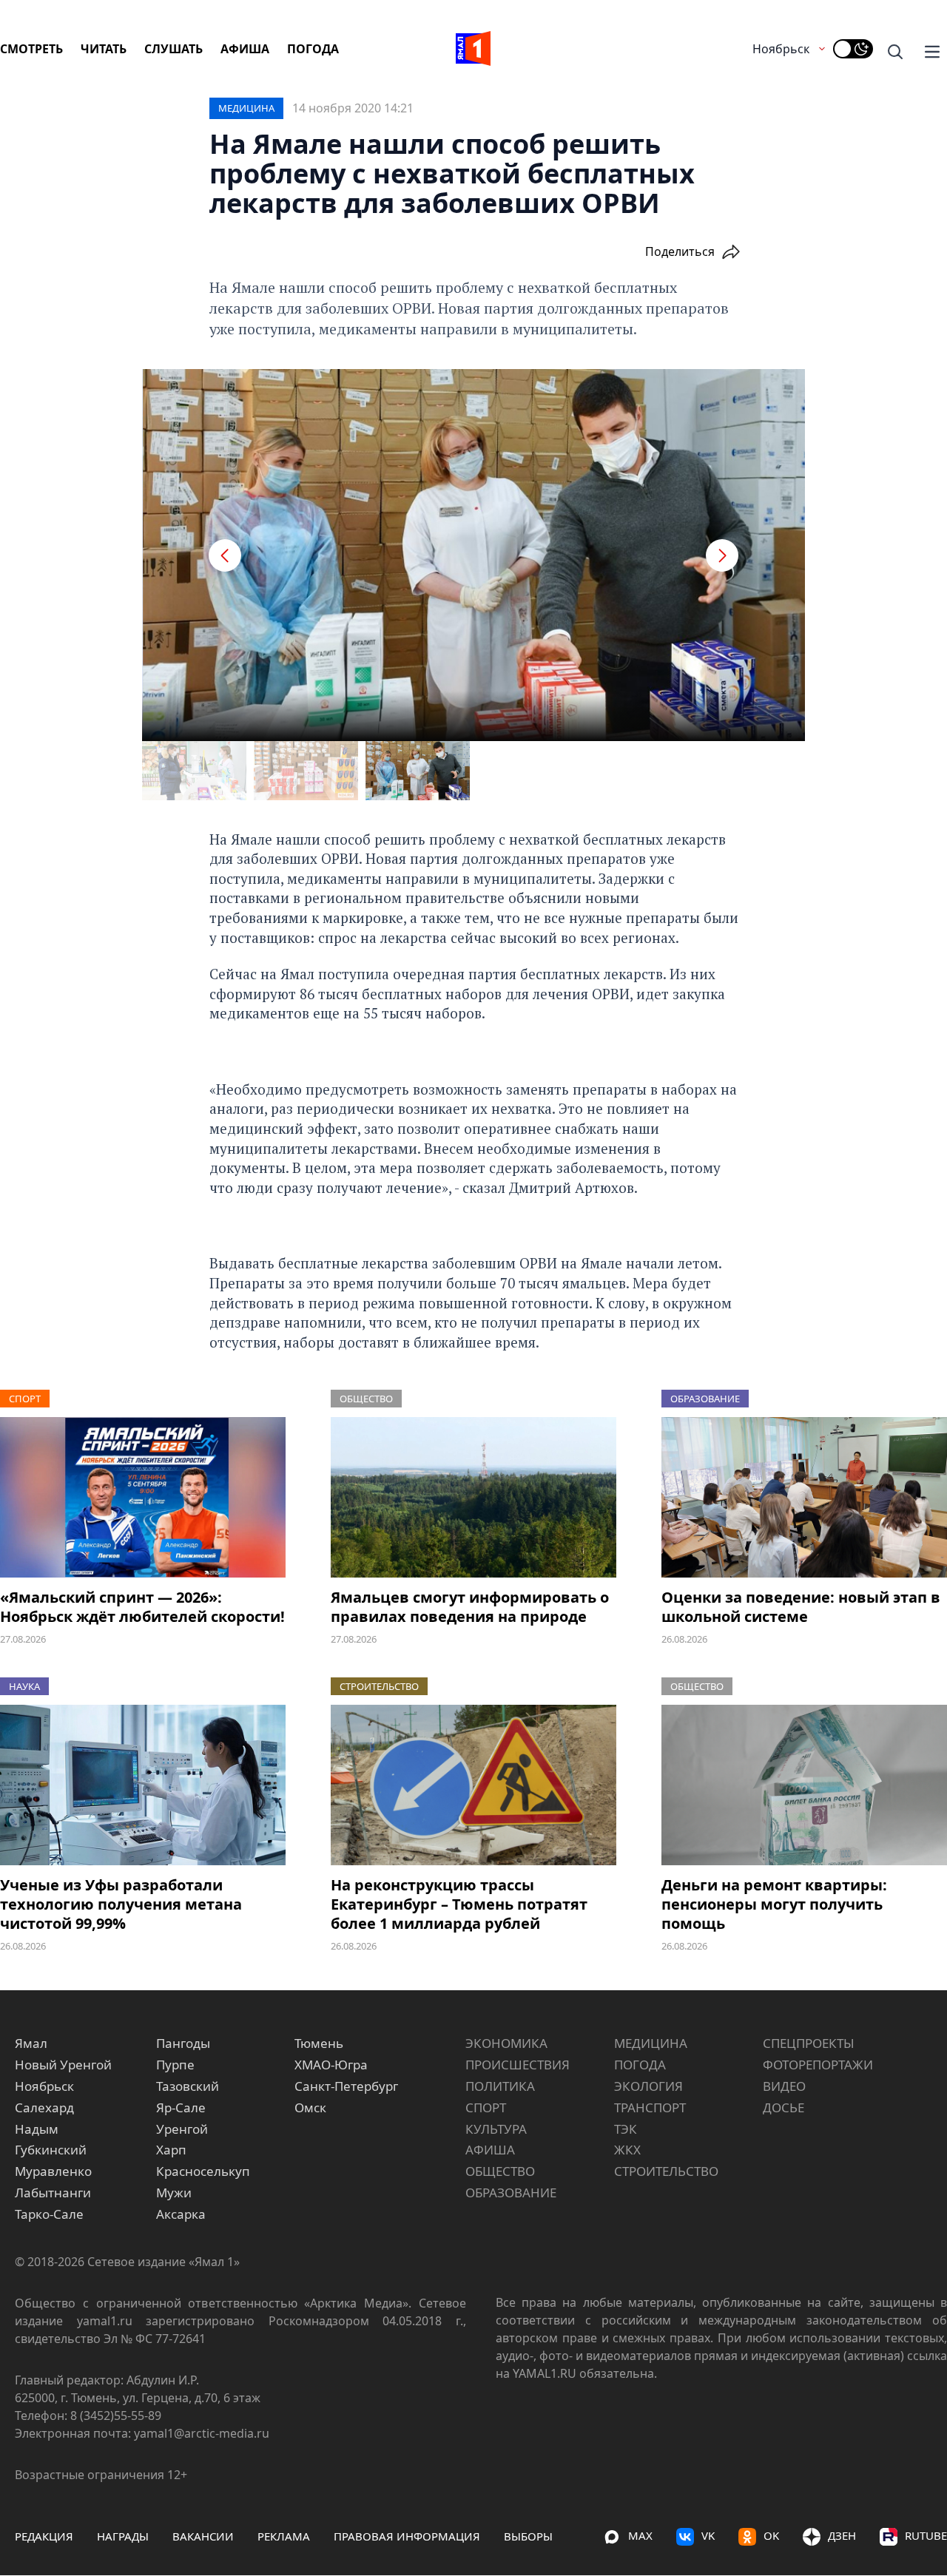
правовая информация (407, 2536)
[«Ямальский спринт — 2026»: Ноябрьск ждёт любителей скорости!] (143, 1497)
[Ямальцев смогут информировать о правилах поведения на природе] (473, 1497)
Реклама (284, 2536)
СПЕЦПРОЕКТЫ (809, 2043)
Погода (313, 49)
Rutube (926, 2535)
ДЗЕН (842, 2535)
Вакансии (203, 2536)
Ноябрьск (781, 49)
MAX (640, 2535)
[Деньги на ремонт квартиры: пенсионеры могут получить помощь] (804, 1785)
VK (708, 2535)
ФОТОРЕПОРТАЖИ (818, 2065)
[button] (225, 555)
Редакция (44, 2536)
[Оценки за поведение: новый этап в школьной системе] (804, 1497)
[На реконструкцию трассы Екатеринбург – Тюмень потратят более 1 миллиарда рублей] (473, 1785)
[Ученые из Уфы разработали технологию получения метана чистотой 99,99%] (143, 1785)
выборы (528, 2536)
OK (771, 2535)
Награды (123, 2536)
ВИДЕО (784, 2086)
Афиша (245, 49)
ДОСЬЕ (783, 2107)
